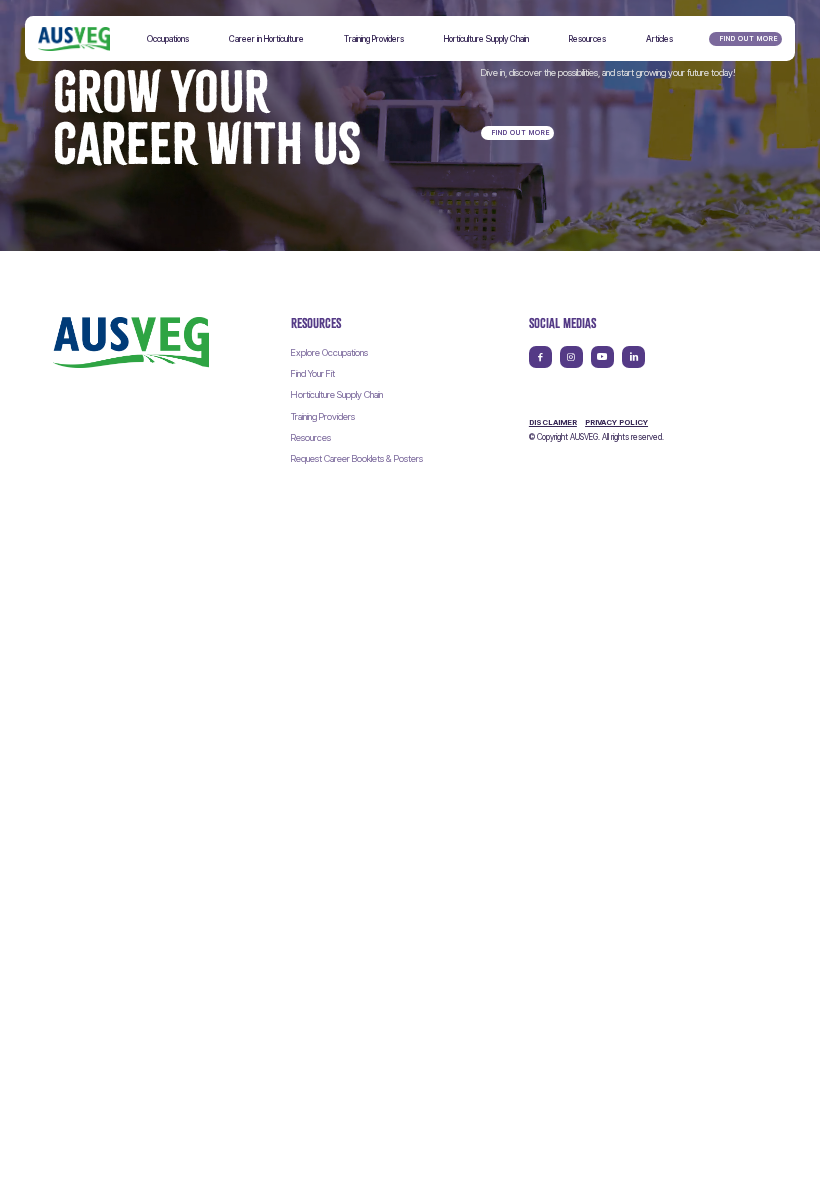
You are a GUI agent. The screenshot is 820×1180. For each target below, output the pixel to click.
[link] (131, 342)
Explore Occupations (329, 352)
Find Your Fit (313, 373)
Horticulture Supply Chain (337, 394)
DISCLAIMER (553, 422)
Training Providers (323, 416)
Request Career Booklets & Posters (357, 458)
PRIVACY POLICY (616, 422)
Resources (311, 437)
